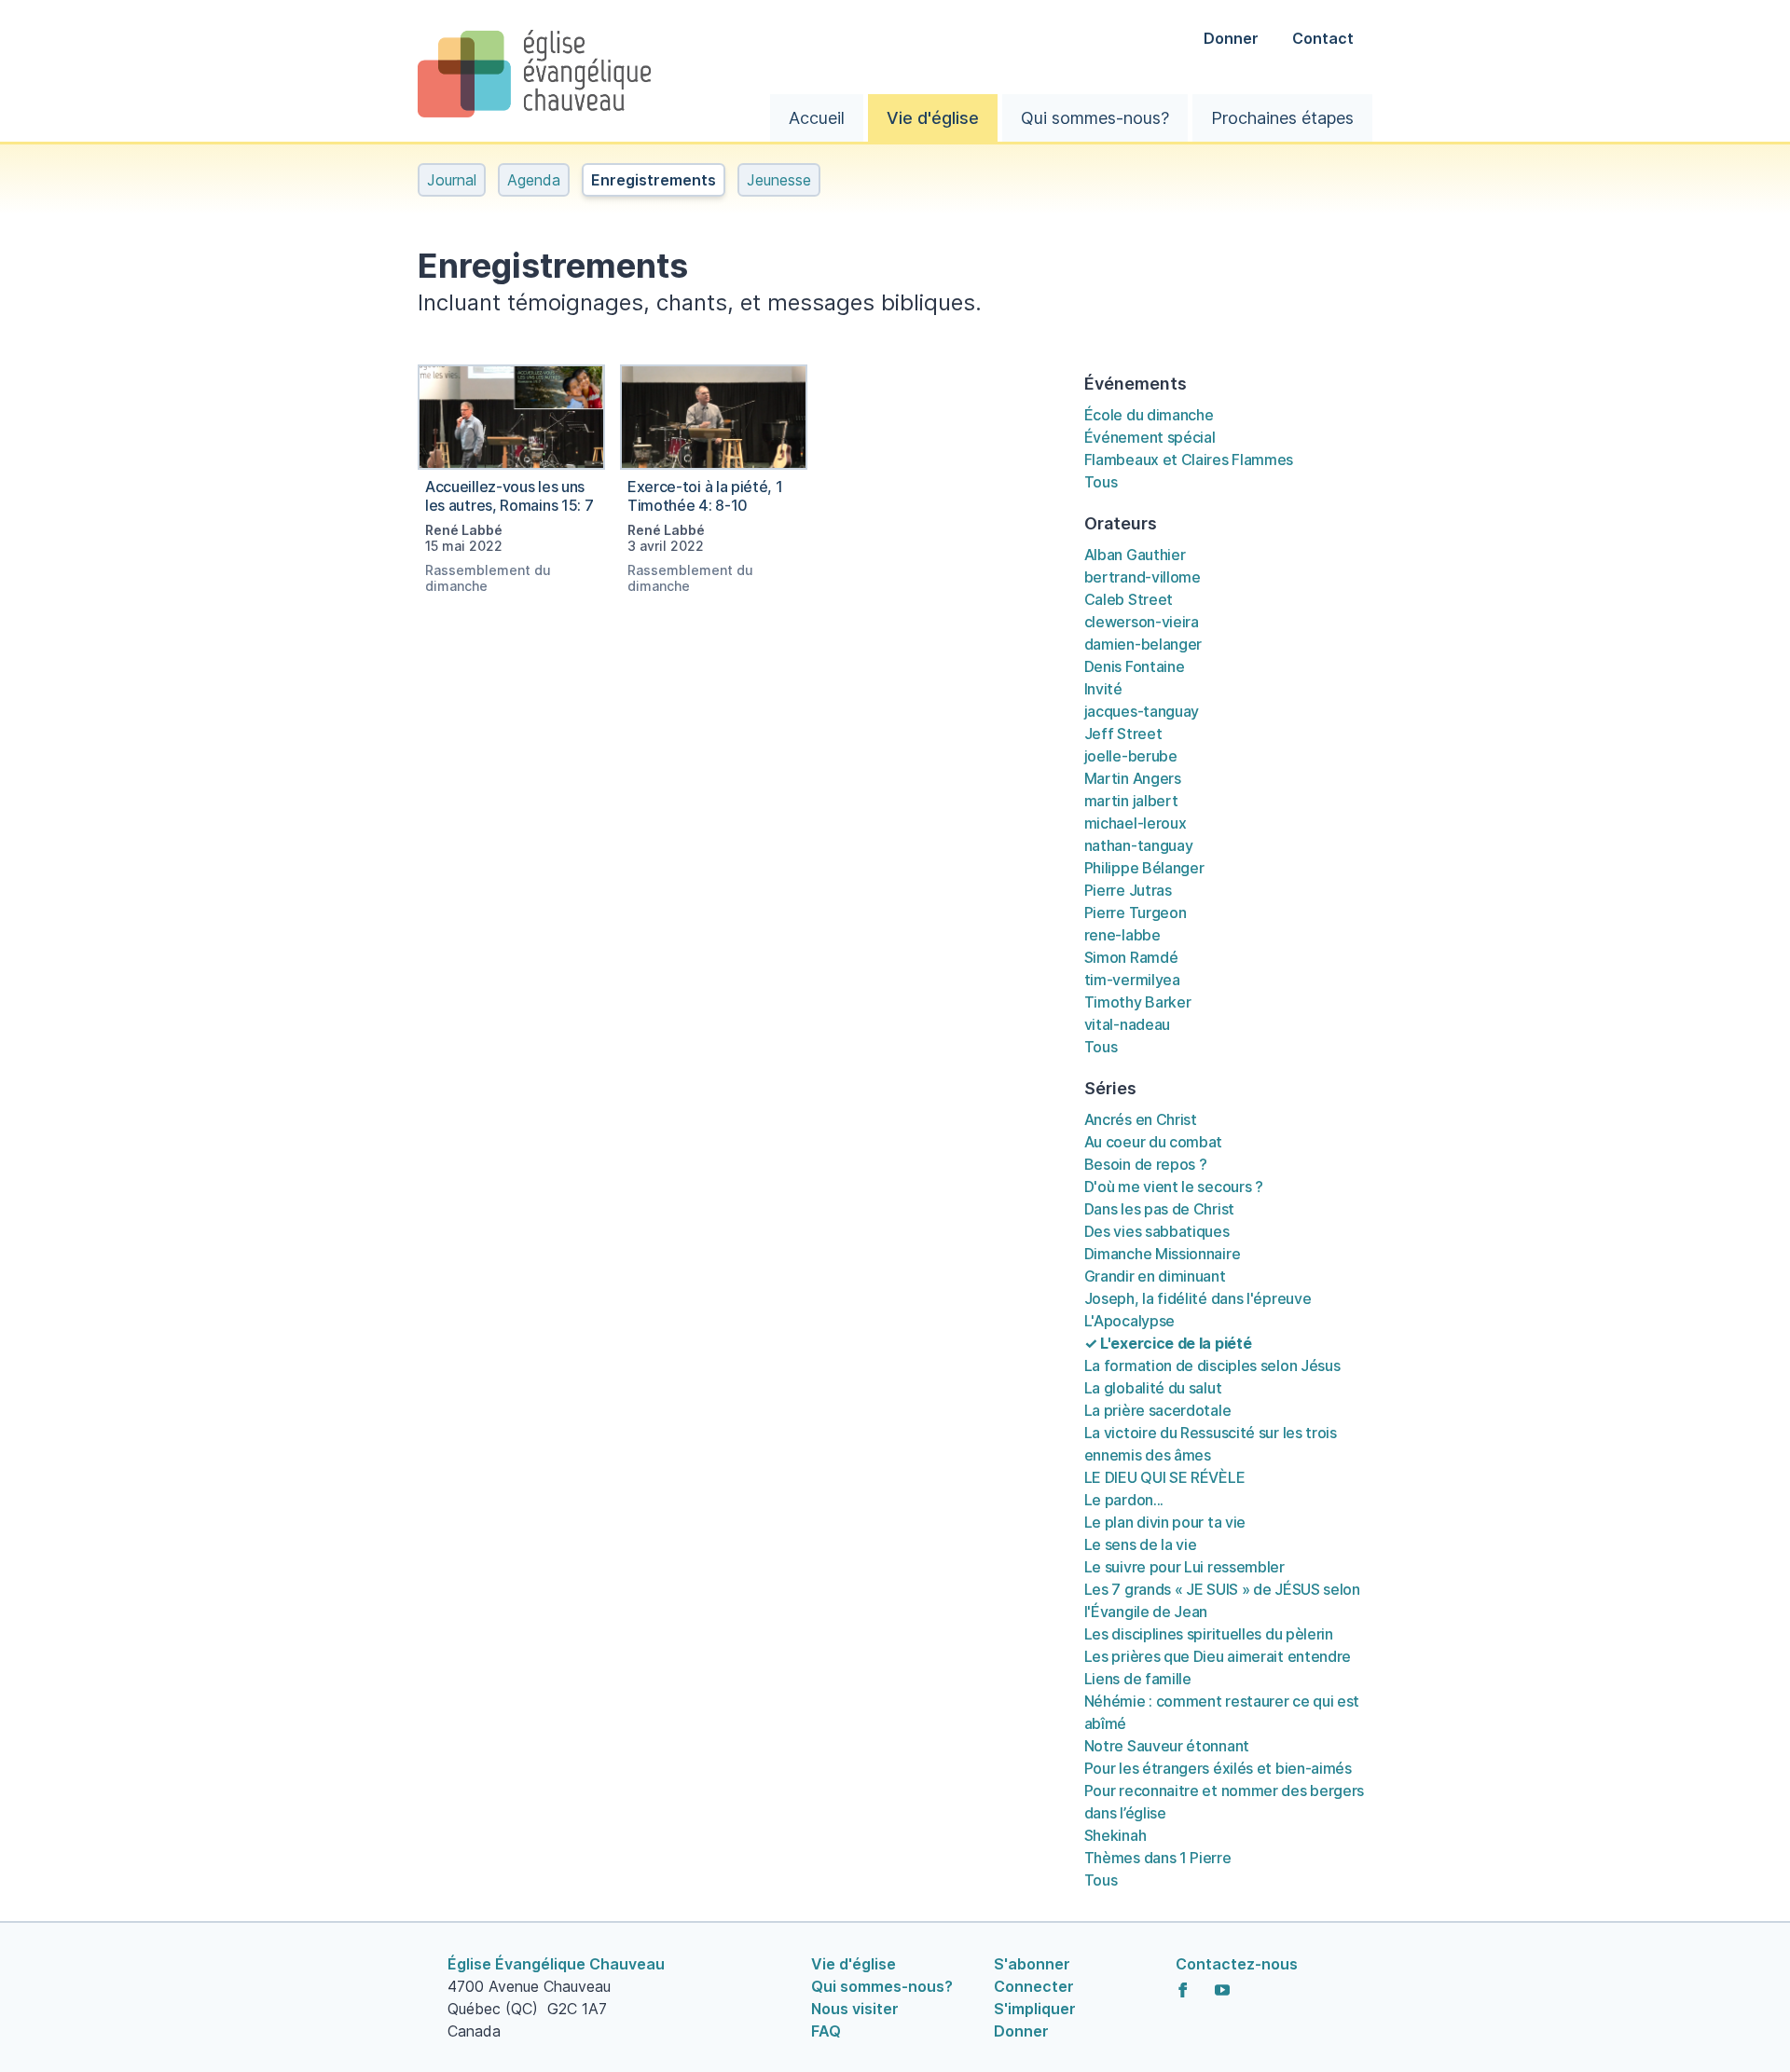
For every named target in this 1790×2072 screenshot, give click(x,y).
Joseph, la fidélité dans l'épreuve (1198, 1298)
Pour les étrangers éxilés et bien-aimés (1218, 1768)
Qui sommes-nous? (1095, 118)
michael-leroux (1136, 823)
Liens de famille (1138, 1679)
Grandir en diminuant (1155, 1276)
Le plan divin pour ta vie (1165, 1522)
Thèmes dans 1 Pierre (1158, 1858)
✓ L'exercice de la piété (1168, 1343)
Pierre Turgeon (1136, 913)
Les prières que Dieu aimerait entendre (1218, 1656)
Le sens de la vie (1141, 1544)
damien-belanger (1143, 644)
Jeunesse (779, 180)
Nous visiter (855, 2009)
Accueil (817, 118)
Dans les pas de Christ (1159, 1209)
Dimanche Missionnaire (1163, 1254)
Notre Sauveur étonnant (1167, 1746)
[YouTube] (1222, 1990)
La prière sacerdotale (1158, 1410)
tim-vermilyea (1132, 980)
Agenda (534, 180)
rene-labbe (1122, 935)
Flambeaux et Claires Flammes (1189, 460)
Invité (1103, 689)
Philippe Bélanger (1144, 868)
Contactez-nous (1237, 1964)
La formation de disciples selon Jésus (1212, 1365)
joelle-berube (1131, 756)
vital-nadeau (1127, 1024)
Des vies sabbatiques (1157, 1231)
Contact (1323, 38)
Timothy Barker (1138, 1002)
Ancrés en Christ (1141, 1119)
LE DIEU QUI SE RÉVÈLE (1165, 1477)
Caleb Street (1129, 599)
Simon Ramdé (1131, 957)
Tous (1101, 482)
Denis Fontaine (1135, 666)
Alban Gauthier (1135, 555)
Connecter (1034, 1986)
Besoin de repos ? (1146, 1164)
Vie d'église (933, 118)
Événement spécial (1150, 437)
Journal (452, 180)
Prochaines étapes (1282, 118)
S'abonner (1032, 1964)
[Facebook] (1183, 1990)
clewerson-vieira (1142, 622)
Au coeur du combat (1154, 1142)
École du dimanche (1149, 415)
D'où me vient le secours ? (1174, 1187)
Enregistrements (654, 180)
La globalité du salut (1153, 1388)
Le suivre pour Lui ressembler (1184, 1567)
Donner (1233, 38)
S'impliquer (1035, 2009)
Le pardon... (1124, 1500)
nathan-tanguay (1139, 845)
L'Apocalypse (1129, 1321)
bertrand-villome (1143, 577)
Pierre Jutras (1128, 890)
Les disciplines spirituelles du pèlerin (1209, 1634)
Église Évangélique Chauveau (556, 1964)
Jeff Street (1123, 734)
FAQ (826, 2031)
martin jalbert (1131, 801)
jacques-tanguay (1142, 711)
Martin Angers (1133, 778)
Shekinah (1115, 1835)
